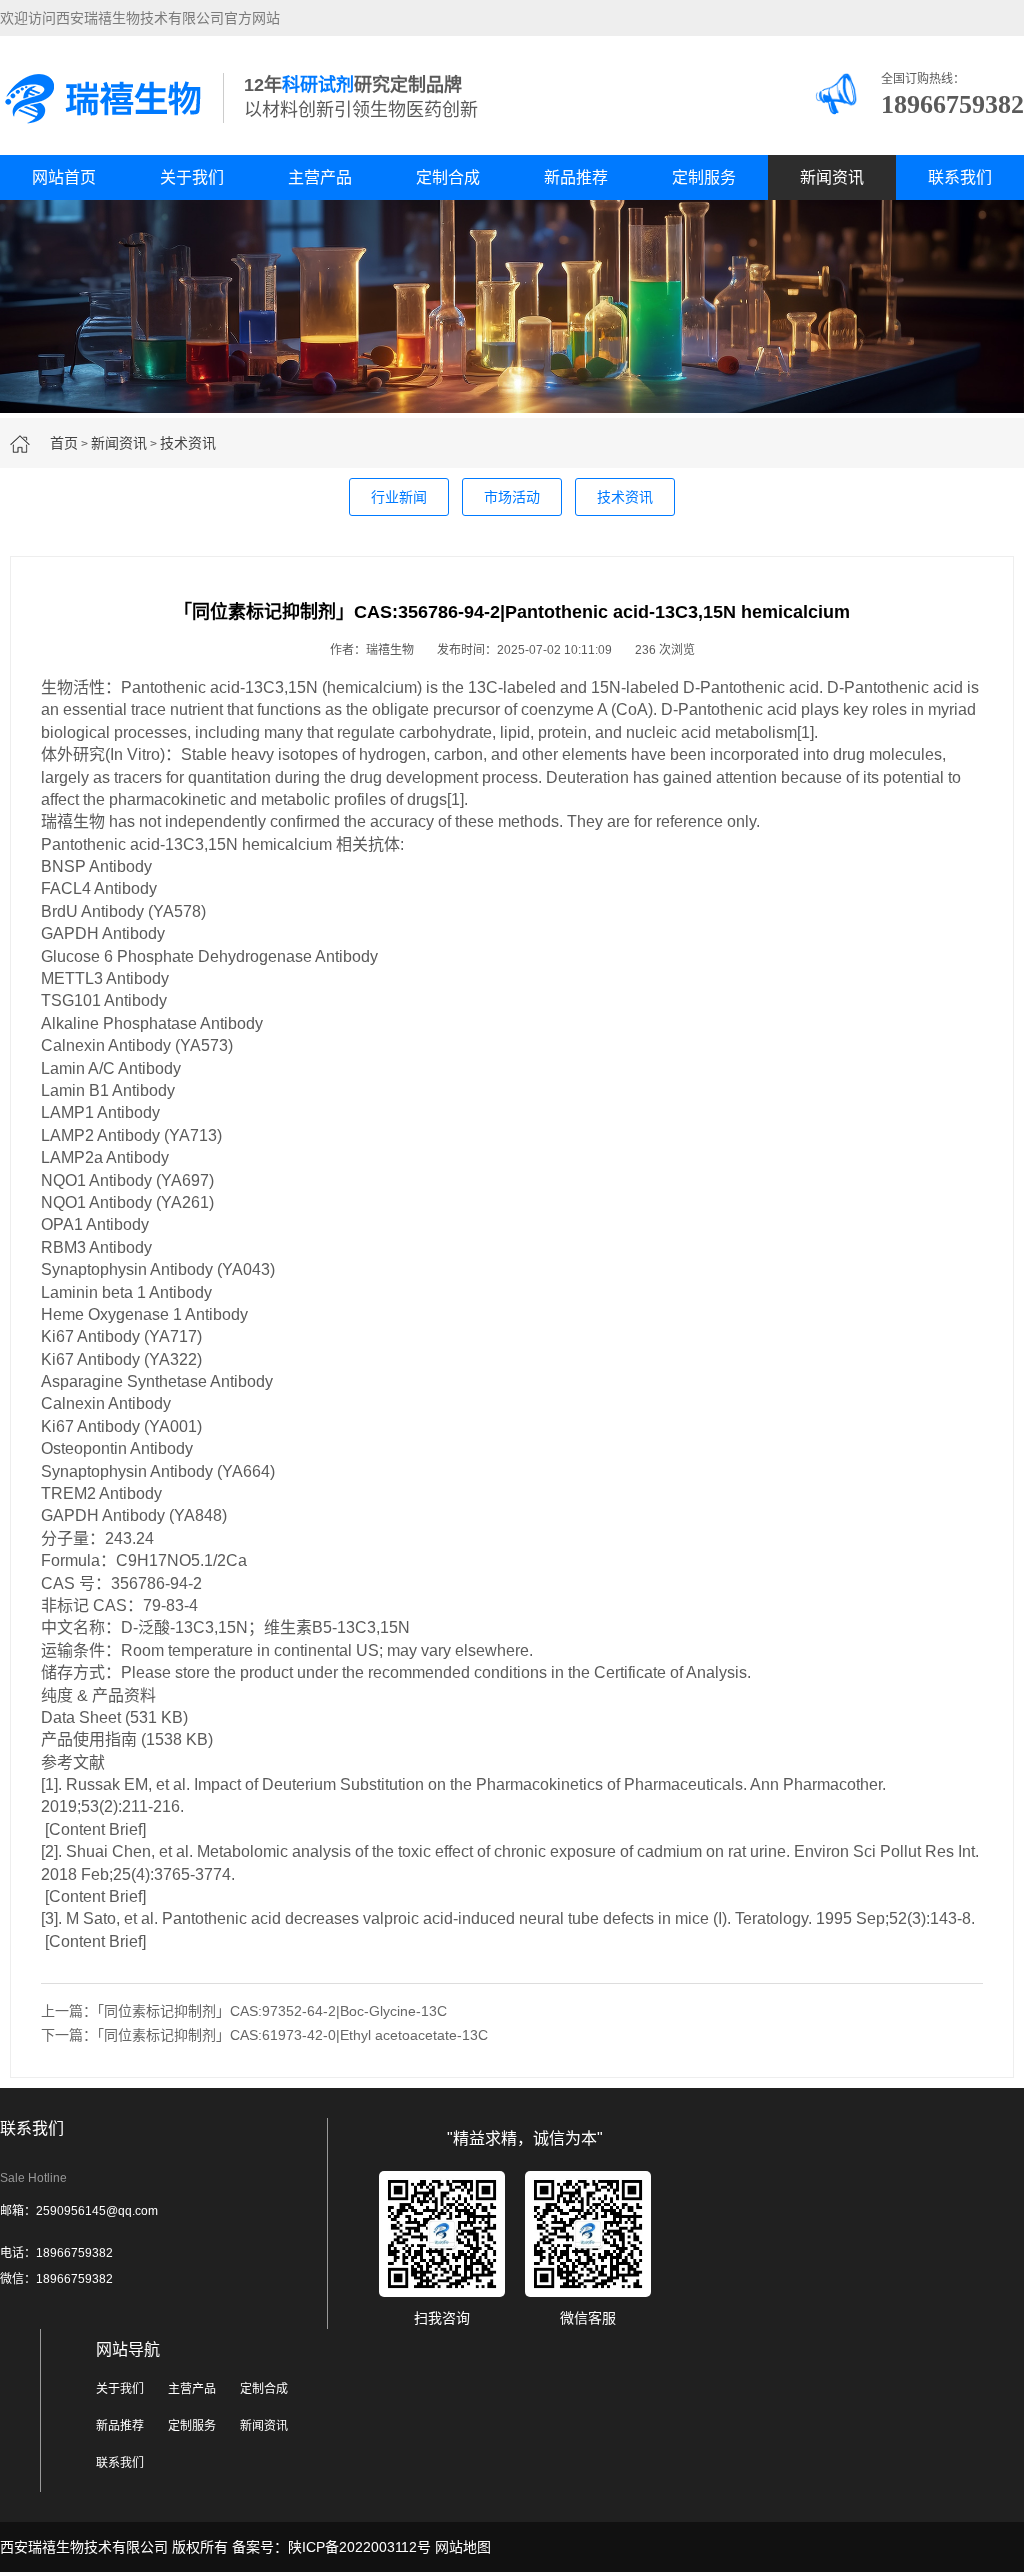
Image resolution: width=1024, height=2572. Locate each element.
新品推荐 (576, 177)
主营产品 (320, 177)
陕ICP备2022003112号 (359, 2547)
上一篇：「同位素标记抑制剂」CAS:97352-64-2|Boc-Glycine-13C (244, 2011)
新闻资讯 (832, 177)
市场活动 (512, 497)
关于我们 (192, 177)
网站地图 (463, 2547)
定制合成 (448, 177)
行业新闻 (399, 497)
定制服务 (704, 177)
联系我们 (960, 177)
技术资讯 (188, 443)
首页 (64, 443)
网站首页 (64, 177)
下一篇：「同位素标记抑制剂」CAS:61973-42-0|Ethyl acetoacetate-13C (264, 2035)
